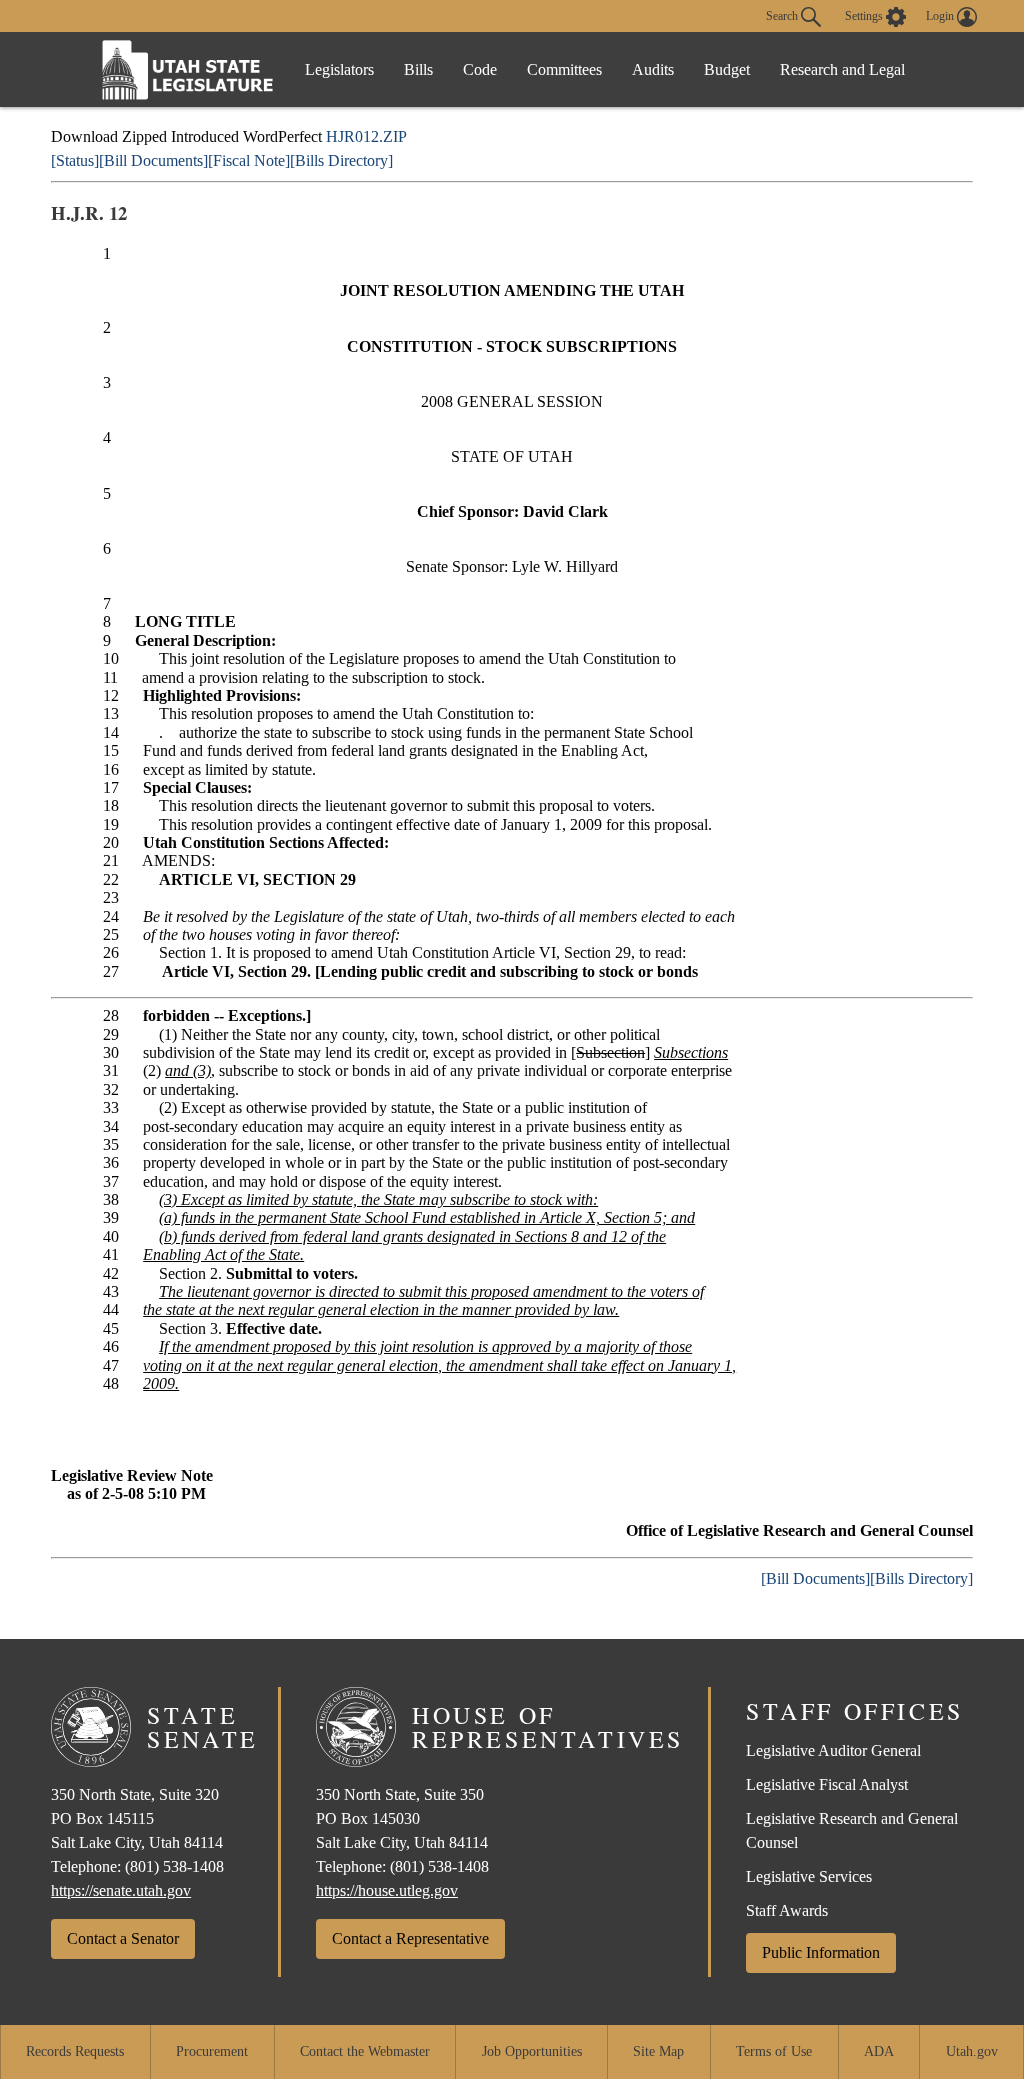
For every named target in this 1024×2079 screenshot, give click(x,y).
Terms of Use (774, 2051)
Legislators (339, 69)
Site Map (658, 2051)
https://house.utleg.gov (387, 1890)
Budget (727, 69)
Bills (418, 69)
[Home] (188, 69)
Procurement (212, 2051)
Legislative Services (809, 1876)
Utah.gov (972, 2051)
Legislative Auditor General (833, 1750)
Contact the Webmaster (365, 2051)
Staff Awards (787, 1910)
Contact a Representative (410, 1938)
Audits (653, 69)
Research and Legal (842, 69)
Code (480, 69)
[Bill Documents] (153, 160)
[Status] (75, 160)
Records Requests (75, 2051)
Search (783, 15)
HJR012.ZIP (366, 136)
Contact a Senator (123, 1938)
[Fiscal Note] (249, 160)
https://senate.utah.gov (121, 1890)
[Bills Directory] (341, 160)
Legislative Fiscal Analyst (827, 1784)
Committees (564, 69)
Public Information (821, 1952)
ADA (879, 2051)
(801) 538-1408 (174, 1866)
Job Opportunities (532, 2051)
